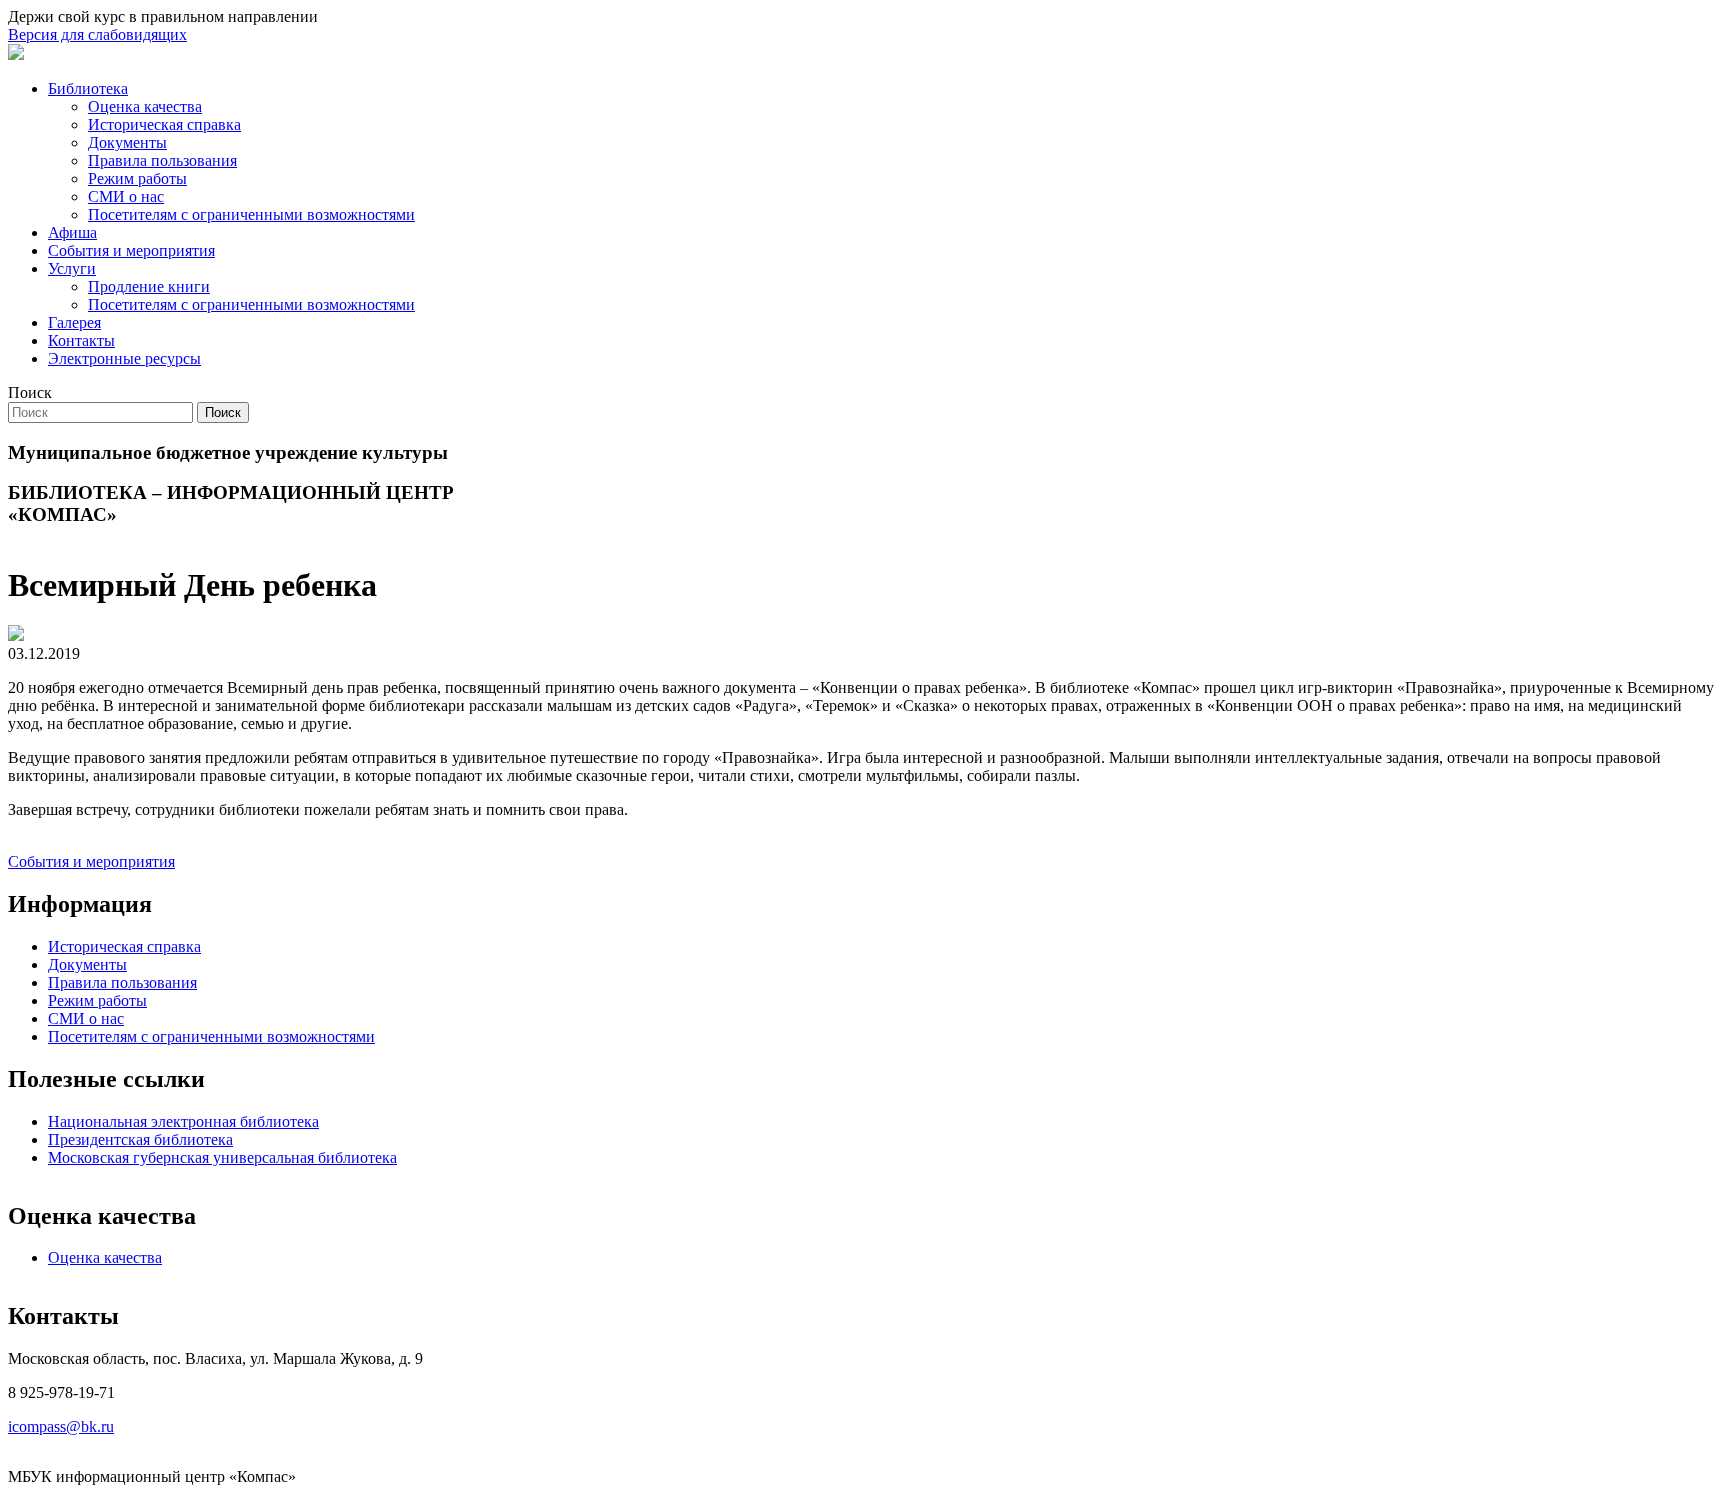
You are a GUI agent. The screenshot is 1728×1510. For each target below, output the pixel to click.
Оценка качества (145, 106)
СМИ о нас (126, 196)
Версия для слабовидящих (97, 34)
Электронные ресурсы (124, 358)
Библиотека (88, 88)
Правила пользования (162, 160)
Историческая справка (164, 124)
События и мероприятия (131, 250)
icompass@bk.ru (61, 1426)
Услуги (72, 268)
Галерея (74, 322)
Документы (127, 142)
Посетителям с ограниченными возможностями (251, 214)
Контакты (81, 340)
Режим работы (137, 178)
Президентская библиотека (140, 1139)
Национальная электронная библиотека (183, 1121)
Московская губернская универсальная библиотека (222, 1157)
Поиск (30, 392)
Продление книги (149, 286)
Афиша (72, 232)
